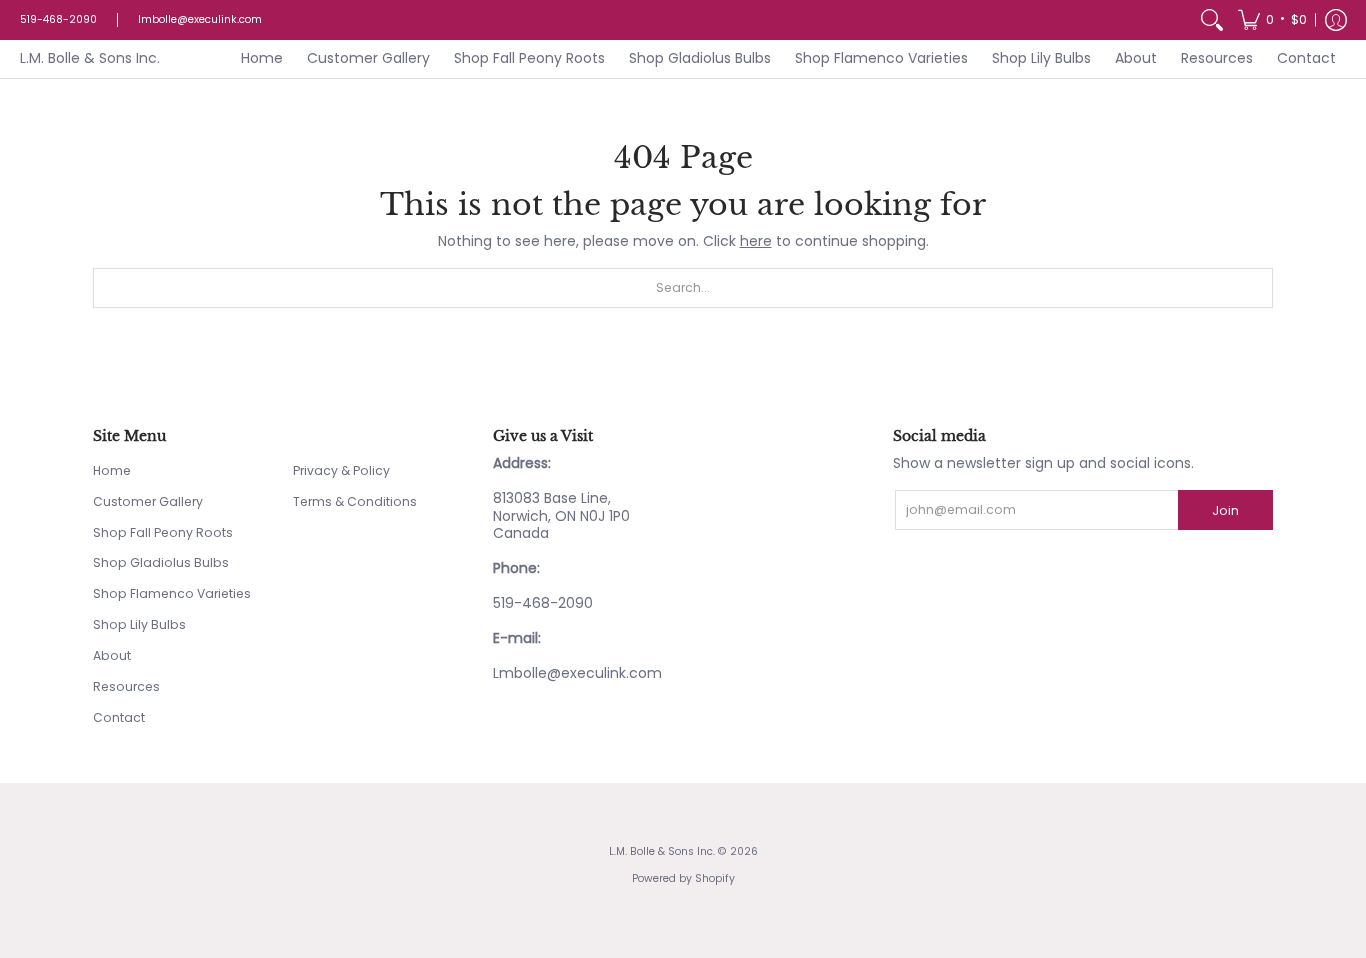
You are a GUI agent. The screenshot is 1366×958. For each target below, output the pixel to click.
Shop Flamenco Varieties (172, 593)
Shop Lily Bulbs (139, 624)
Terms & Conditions (355, 501)
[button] (1272, 20)
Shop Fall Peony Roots (163, 532)
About (112, 655)
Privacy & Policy (341, 470)
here (756, 241)
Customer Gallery (148, 501)
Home (112, 470)
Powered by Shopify (683, 878)
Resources (126, 686)
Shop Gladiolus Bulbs (161, 562)
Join (1225, 510)
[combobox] (683, 288)
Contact (119, 717)
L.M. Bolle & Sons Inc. (90, 58)
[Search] (1212, 20)
